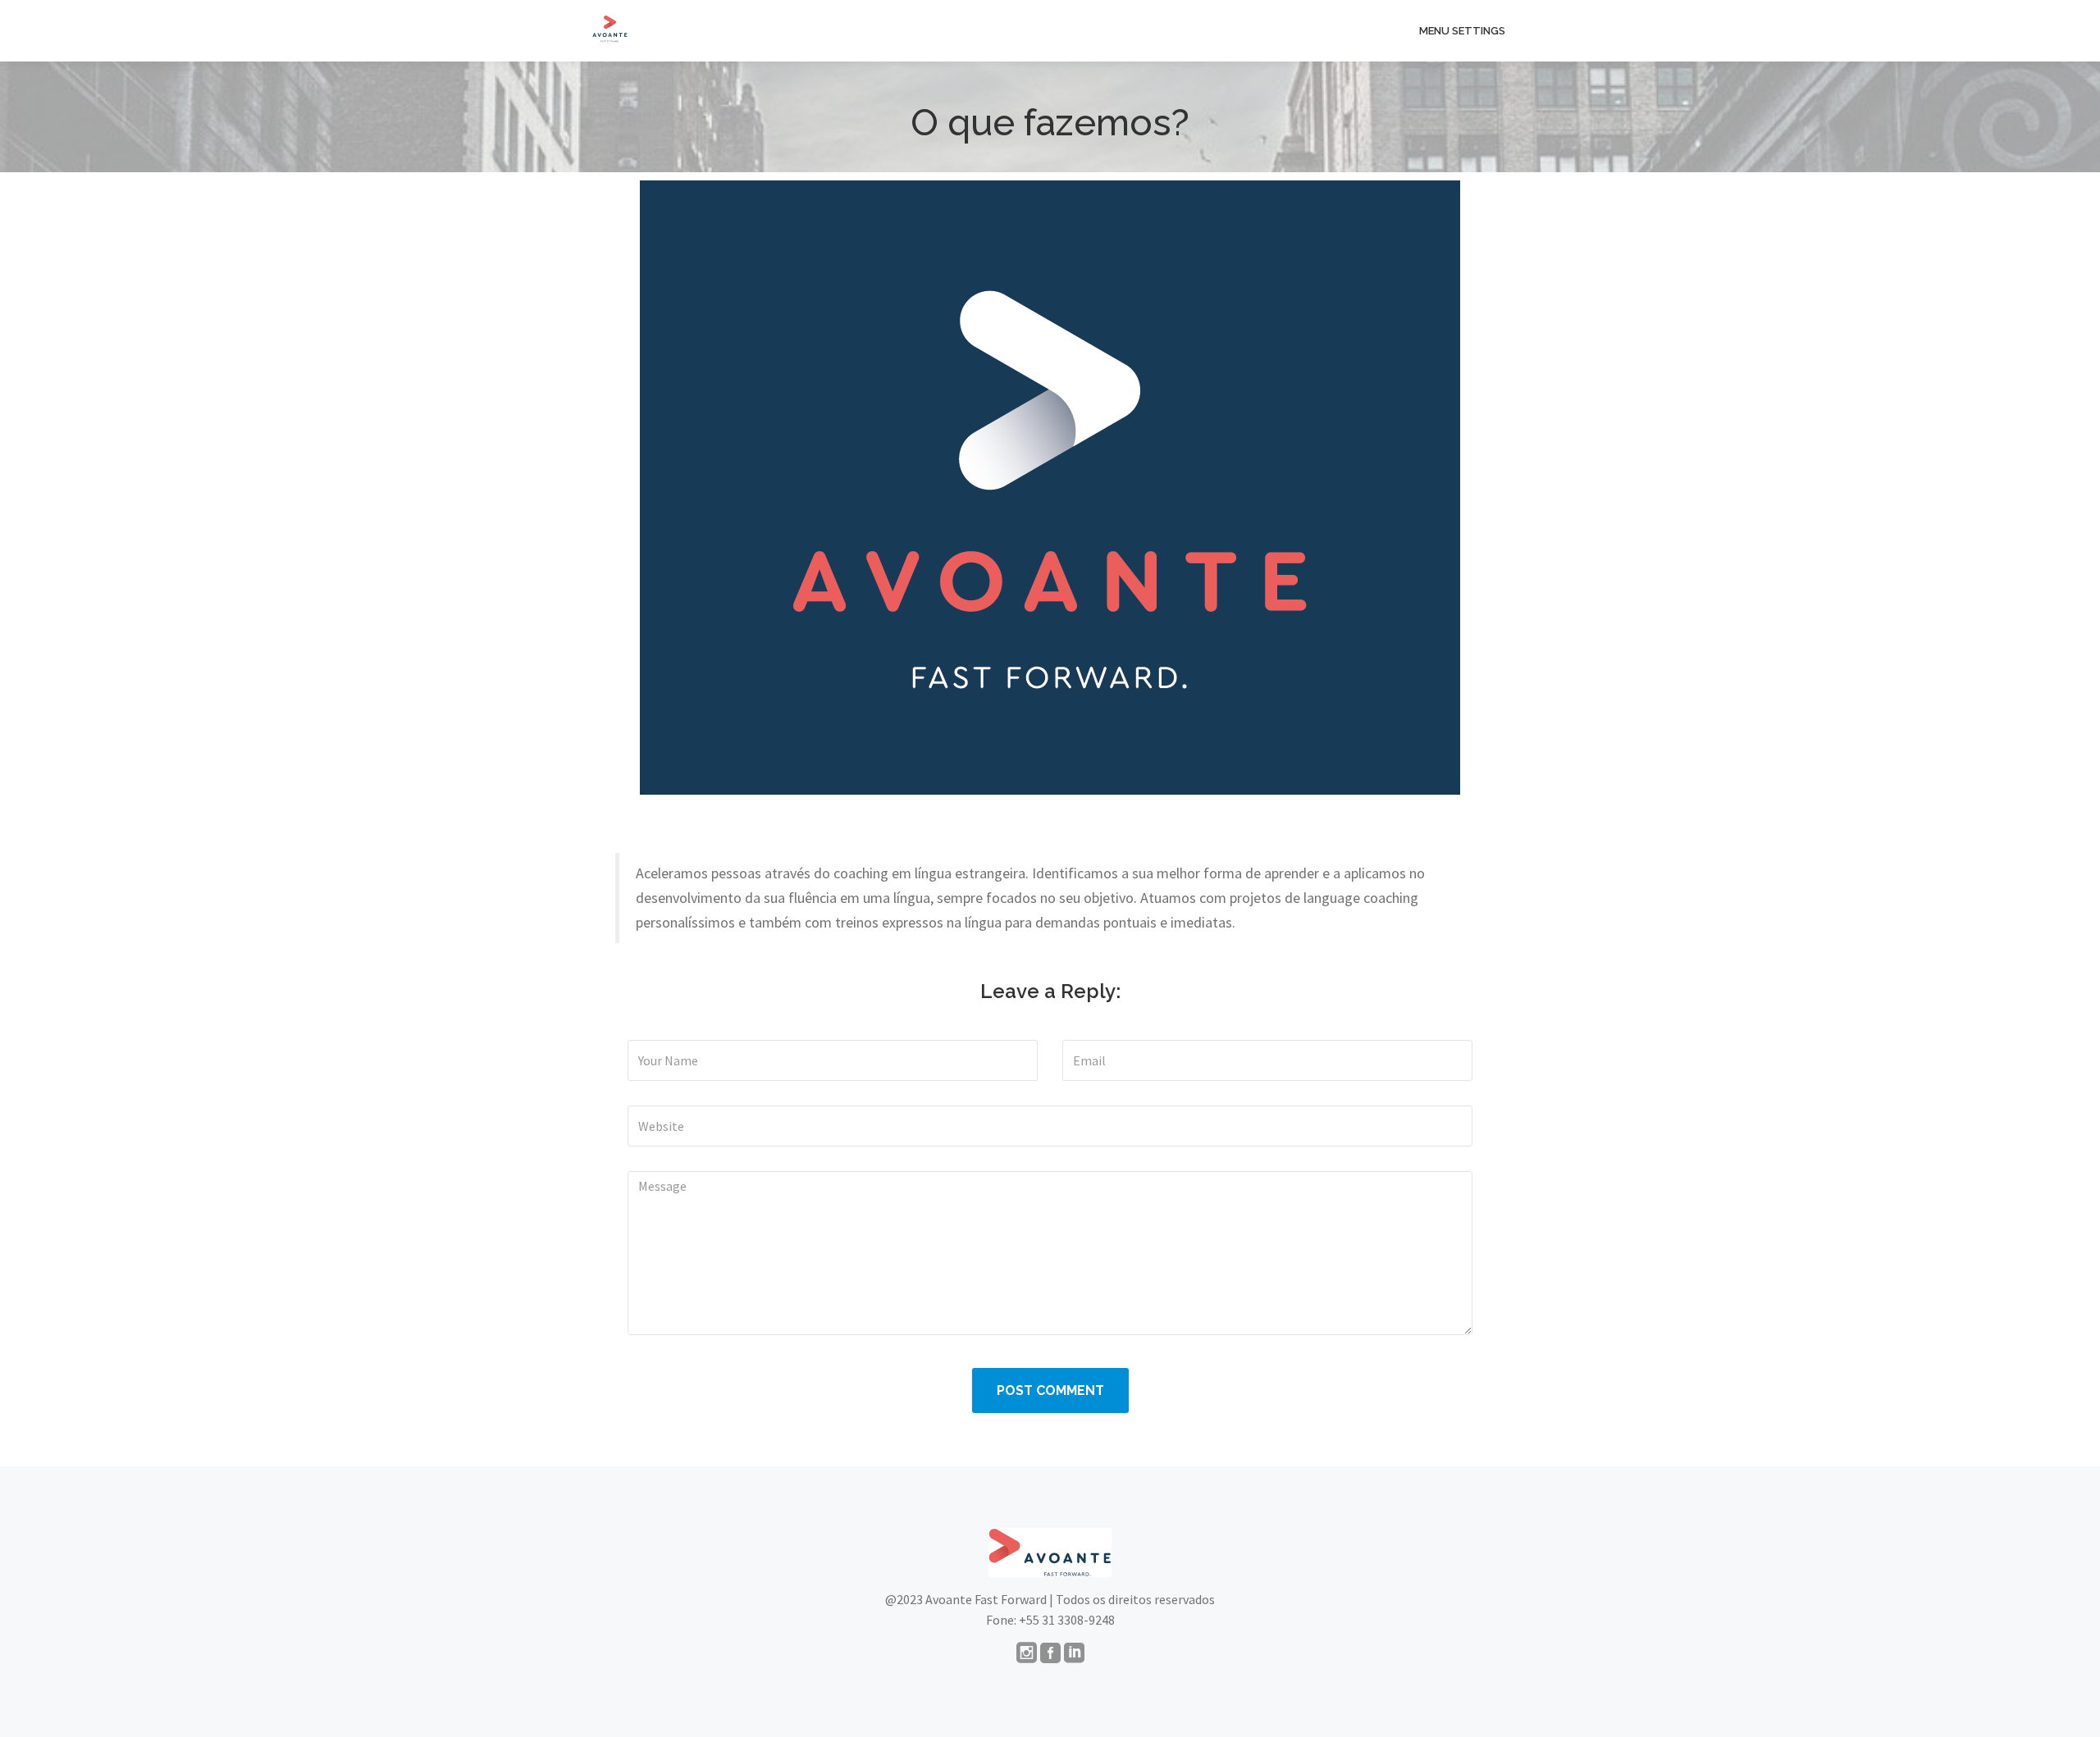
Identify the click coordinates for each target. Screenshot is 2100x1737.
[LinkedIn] (1074, 1654)
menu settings (1462, 31)
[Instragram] (1027, 1654)
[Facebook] (1050, 1654)
